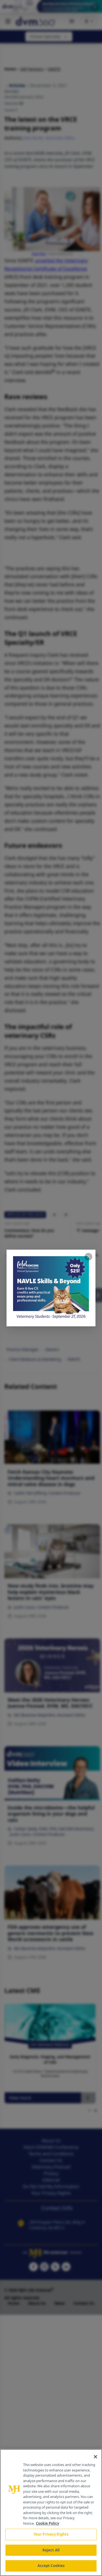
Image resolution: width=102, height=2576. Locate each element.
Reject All (51, 2550)
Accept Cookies (51, 2566)
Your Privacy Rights (51, 2534)
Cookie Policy (47, 2523)
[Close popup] (88, 1257)
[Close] (95, 2457)
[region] (51, 2513)
